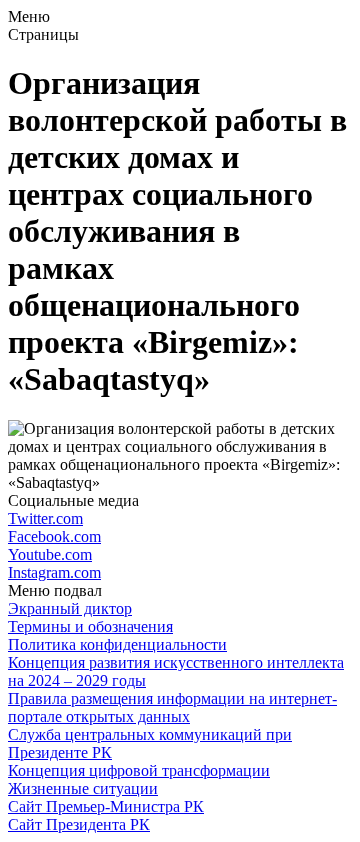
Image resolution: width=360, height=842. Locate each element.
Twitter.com (45, 518)
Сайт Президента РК (79, 824)
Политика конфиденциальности (117, 644)
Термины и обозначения (90, 626)
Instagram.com (54, 572)
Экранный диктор (70, 608)
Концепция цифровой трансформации (139, 770)
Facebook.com (54, 536)
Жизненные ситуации (83, 788)
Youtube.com (50, 554)
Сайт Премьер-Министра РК (106, 806)
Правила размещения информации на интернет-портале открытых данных (172, 707)
